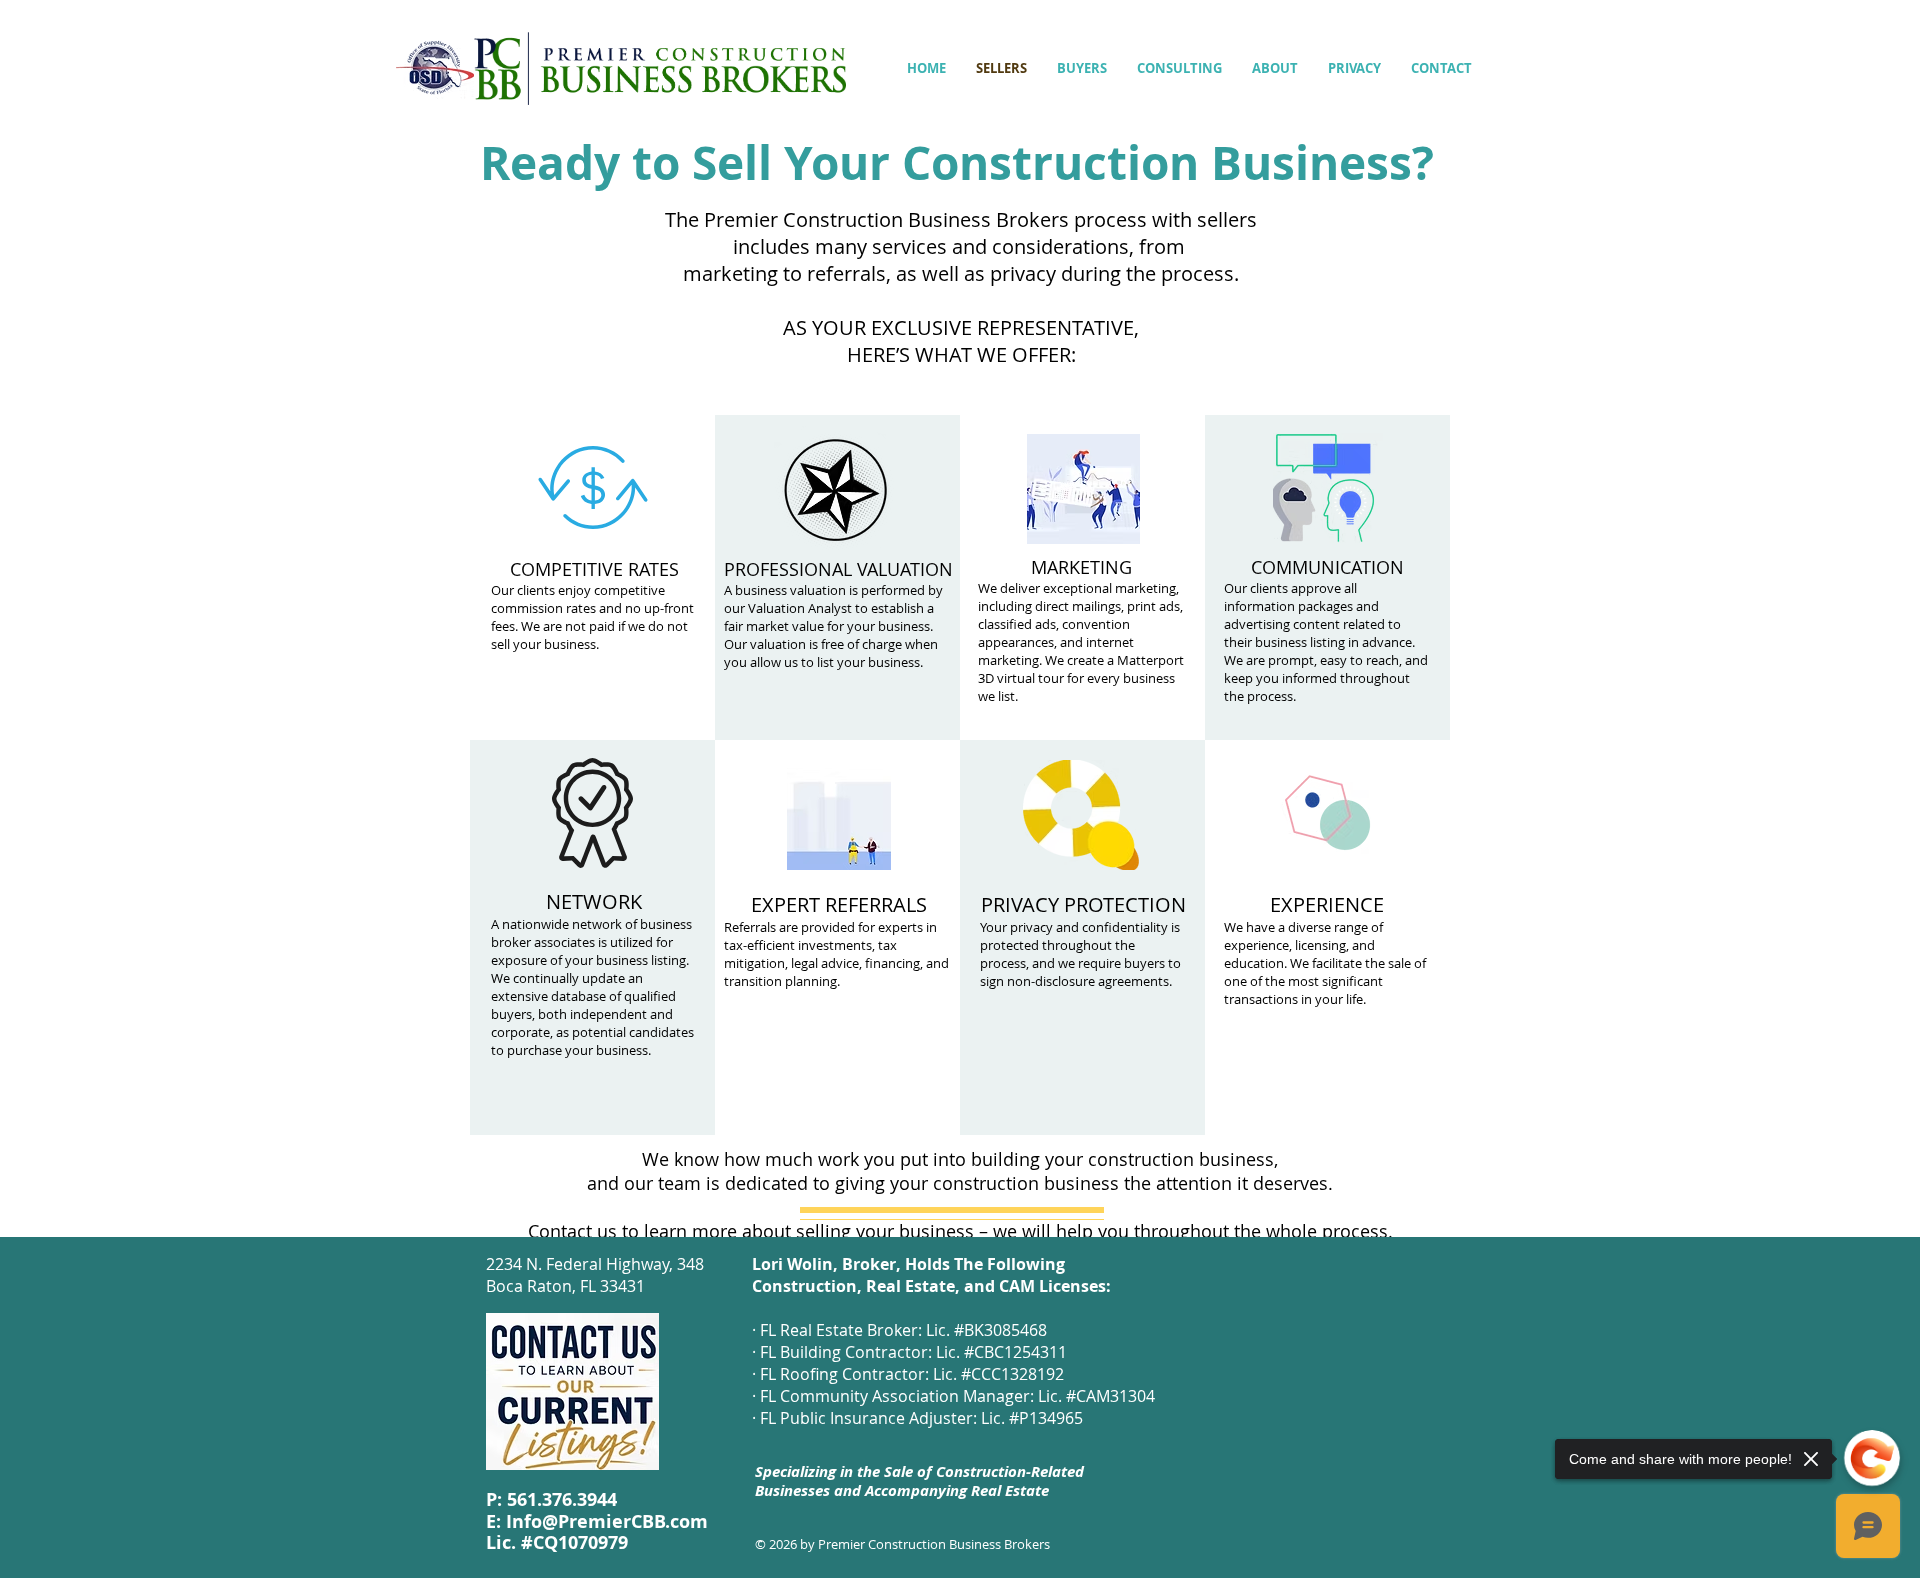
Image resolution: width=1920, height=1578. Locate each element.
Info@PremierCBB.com (607, 1521)
